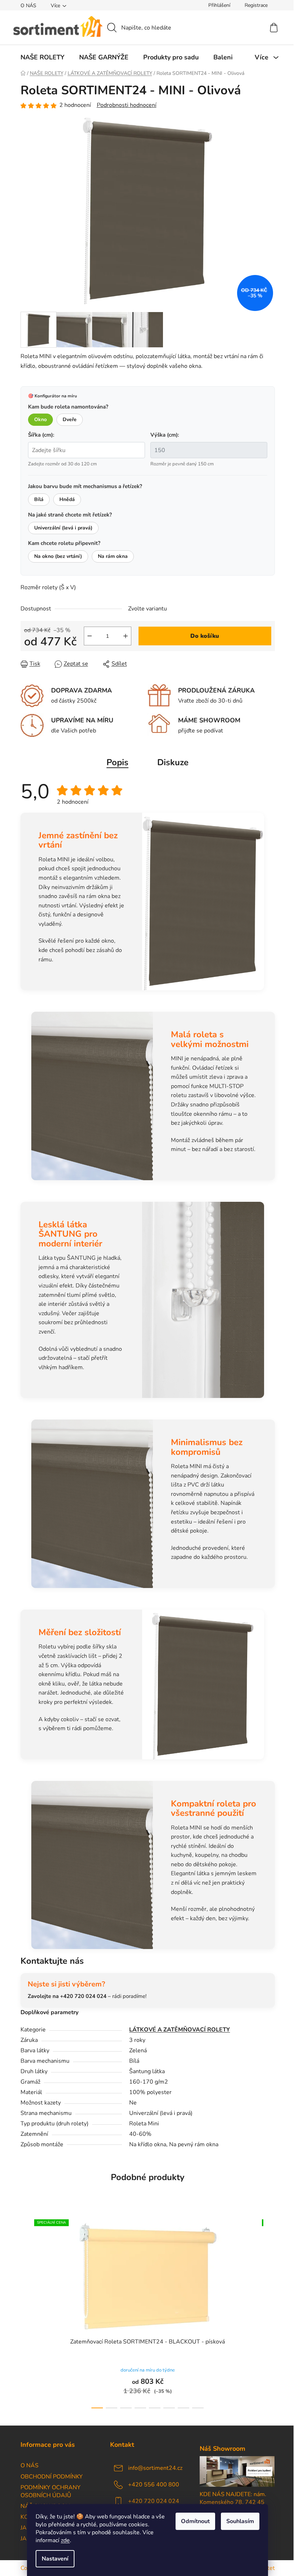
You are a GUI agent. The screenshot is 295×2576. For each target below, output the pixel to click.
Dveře (70, 419)
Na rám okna (113, 556)
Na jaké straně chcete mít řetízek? (70, 515)
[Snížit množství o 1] (90, 636)
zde (65, 2540)
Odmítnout (195, 2521)
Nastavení (55, 2559)
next (269, 2311)
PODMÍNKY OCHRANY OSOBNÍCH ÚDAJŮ (51, 2491)
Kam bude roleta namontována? (68, 407)
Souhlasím (240, 2521)
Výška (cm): (165, 435)
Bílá (39, 499)
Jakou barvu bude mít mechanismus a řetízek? (85, 486)
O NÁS (28, 6)
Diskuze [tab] (173, 762)
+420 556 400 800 (154, 2485)
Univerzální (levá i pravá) (63, 528)
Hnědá (67, 499)
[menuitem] (42, 57)
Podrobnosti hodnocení (127, 105)
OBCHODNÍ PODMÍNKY (52, 2477)
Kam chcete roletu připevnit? (64, 543)
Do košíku (205, 636)
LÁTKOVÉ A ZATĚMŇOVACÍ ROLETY (180, 2030)
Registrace (256, 5)
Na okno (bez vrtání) (58, 556)
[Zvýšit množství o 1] (126, 636)
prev (26, 2311)
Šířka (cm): (41, 435)
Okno (40, 419)
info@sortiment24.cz (155, 2468)
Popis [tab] (117, 762)
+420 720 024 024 (154, 2501)
